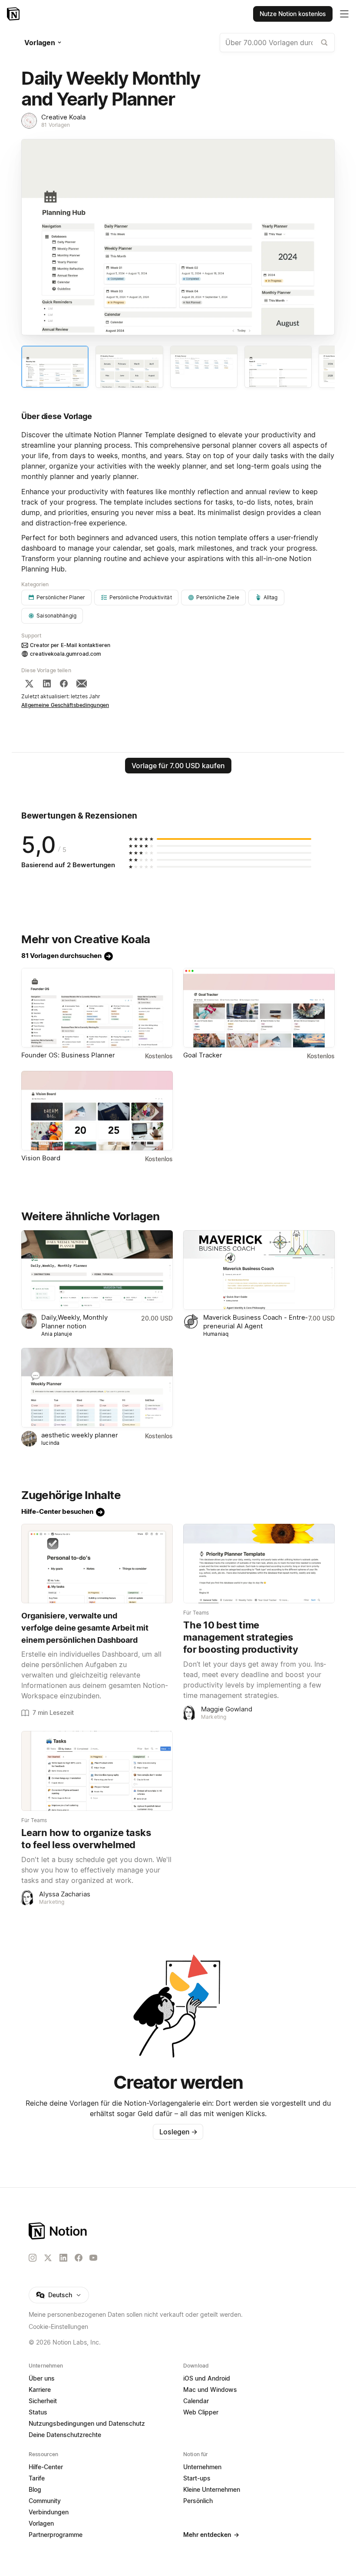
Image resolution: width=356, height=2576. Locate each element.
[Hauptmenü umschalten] (344, 14)
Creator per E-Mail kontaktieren (70, 645)
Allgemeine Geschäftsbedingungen (65, 705)
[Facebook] (64, 684)
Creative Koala (63, 117)
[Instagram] (33, 2258)
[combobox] (277, 43)
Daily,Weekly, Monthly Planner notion (74, 1322)
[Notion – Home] (178, 2231)
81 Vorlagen (56, 125)
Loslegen (178, 2132)
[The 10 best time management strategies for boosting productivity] (259, 1564)
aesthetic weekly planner (80, 1435)
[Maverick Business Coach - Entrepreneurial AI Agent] (259, 1270)
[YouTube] (93, 2258)
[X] (29, 684)
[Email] (82, 684)
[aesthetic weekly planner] (97, 1388)
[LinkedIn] (47, 684)
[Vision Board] (97, 1111)
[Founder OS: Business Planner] (97, 1008)
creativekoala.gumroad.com (66, 654)
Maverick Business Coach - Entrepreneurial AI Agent (255, 1322)
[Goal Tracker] (259, 1008)
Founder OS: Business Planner (68, 1055)
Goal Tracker (203, 1055)
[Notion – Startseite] (14, 14)
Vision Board (41, 1158)
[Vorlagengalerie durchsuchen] (324, 43)
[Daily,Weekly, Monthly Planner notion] (97, 1270)
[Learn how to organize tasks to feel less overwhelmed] (97, 1771)
